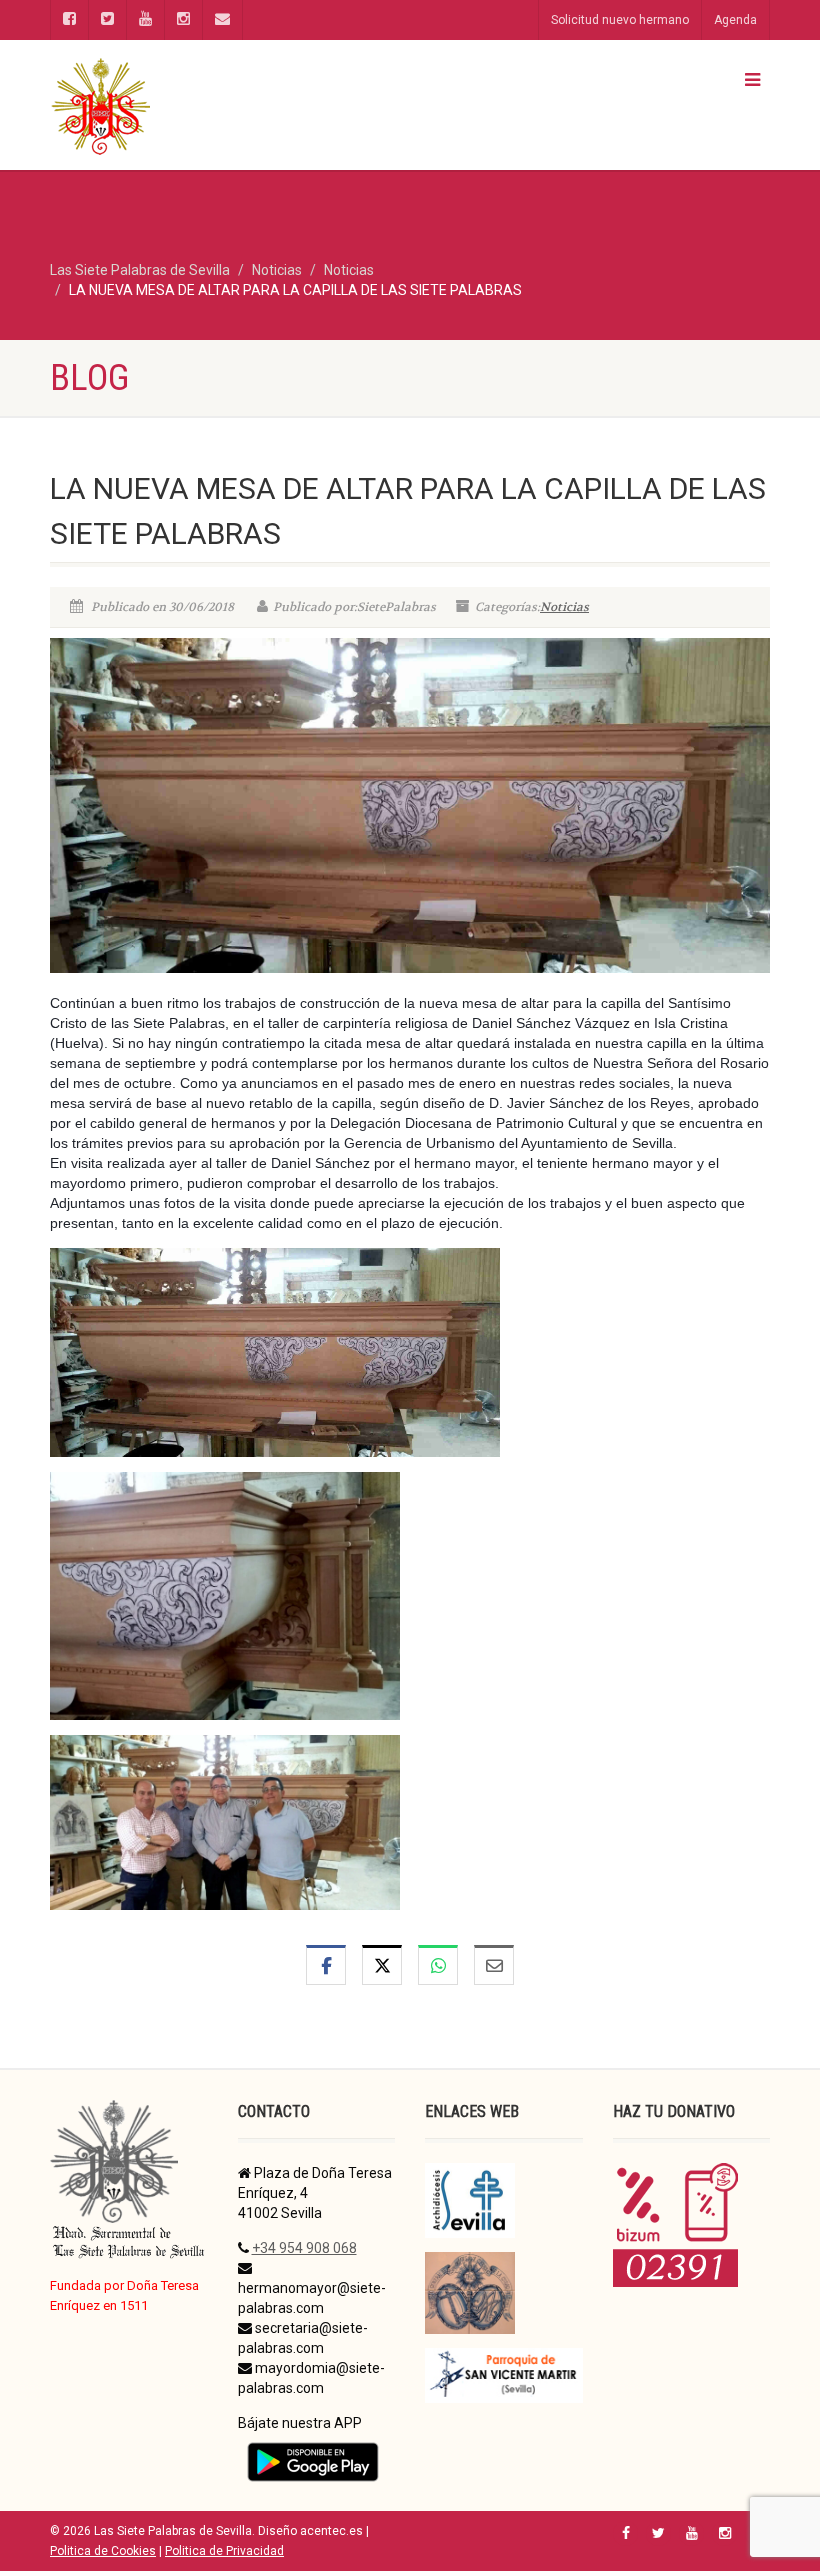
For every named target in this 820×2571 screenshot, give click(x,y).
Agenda (735, 20)
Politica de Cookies (103, 2551)
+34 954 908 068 (304, 2248)
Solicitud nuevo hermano (620, 20)
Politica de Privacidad (224, 2551)
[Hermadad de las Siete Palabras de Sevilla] (222, 105)
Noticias (564, 607)
